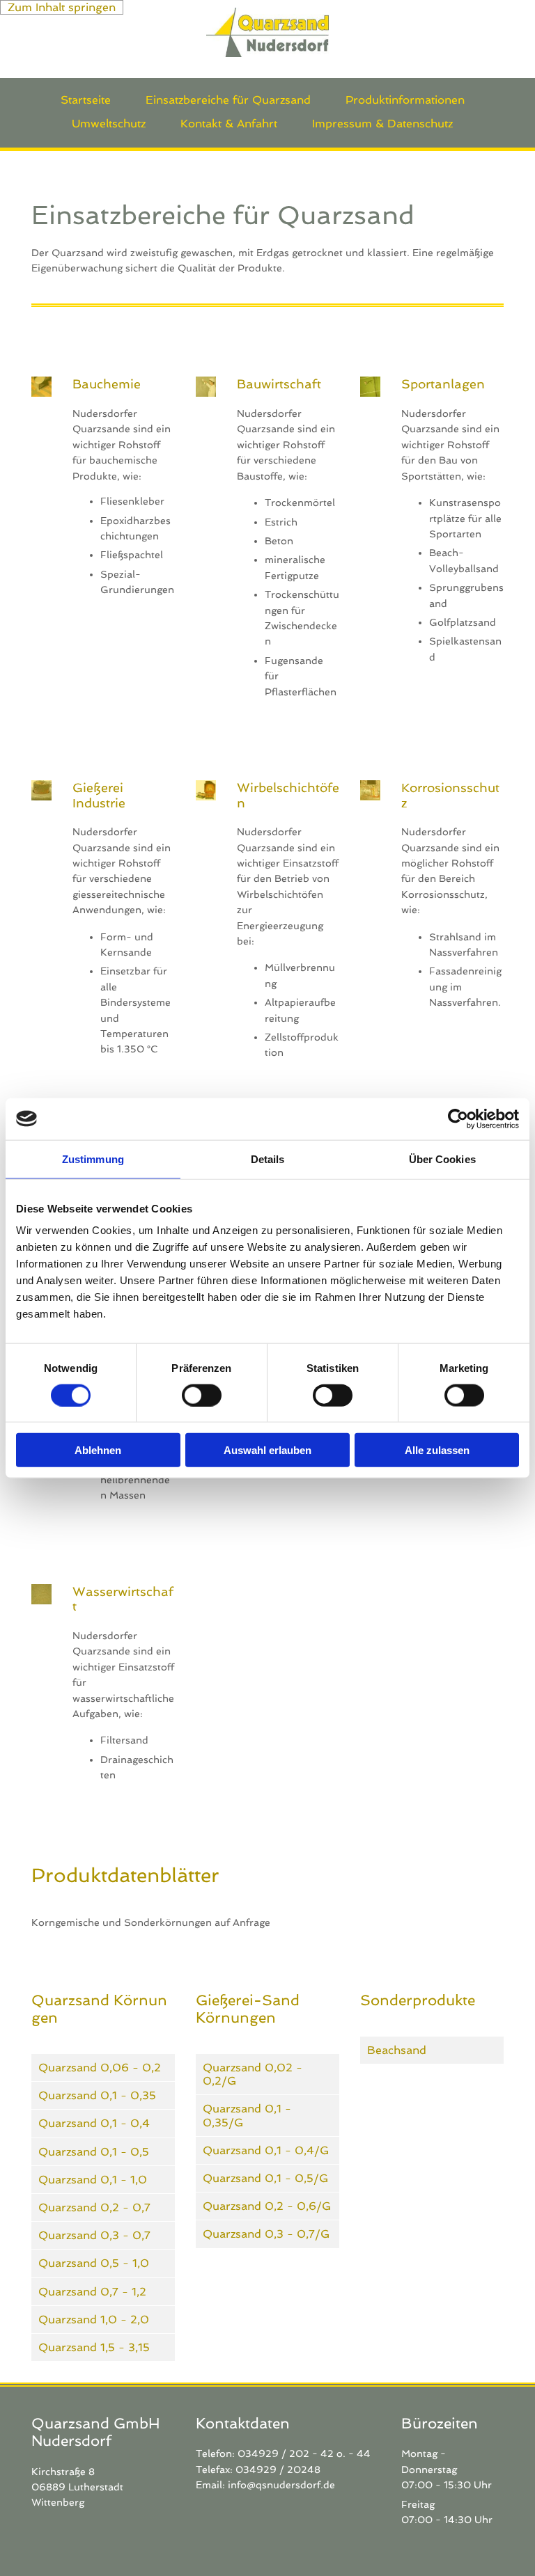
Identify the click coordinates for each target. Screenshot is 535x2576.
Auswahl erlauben (267, 1450)
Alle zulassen (437, 1450)
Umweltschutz (109, 124)
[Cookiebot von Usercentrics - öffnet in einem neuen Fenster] (458, 1119)
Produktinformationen (405, 100)
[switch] (202, 1395)
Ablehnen (98, 1450)
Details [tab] (268, 1159)
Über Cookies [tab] (442, 1159)
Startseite (86, 100)
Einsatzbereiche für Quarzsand (228, 100)
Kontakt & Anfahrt (229, 124)
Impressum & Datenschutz (382, 124)
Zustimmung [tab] (93, 1159)
